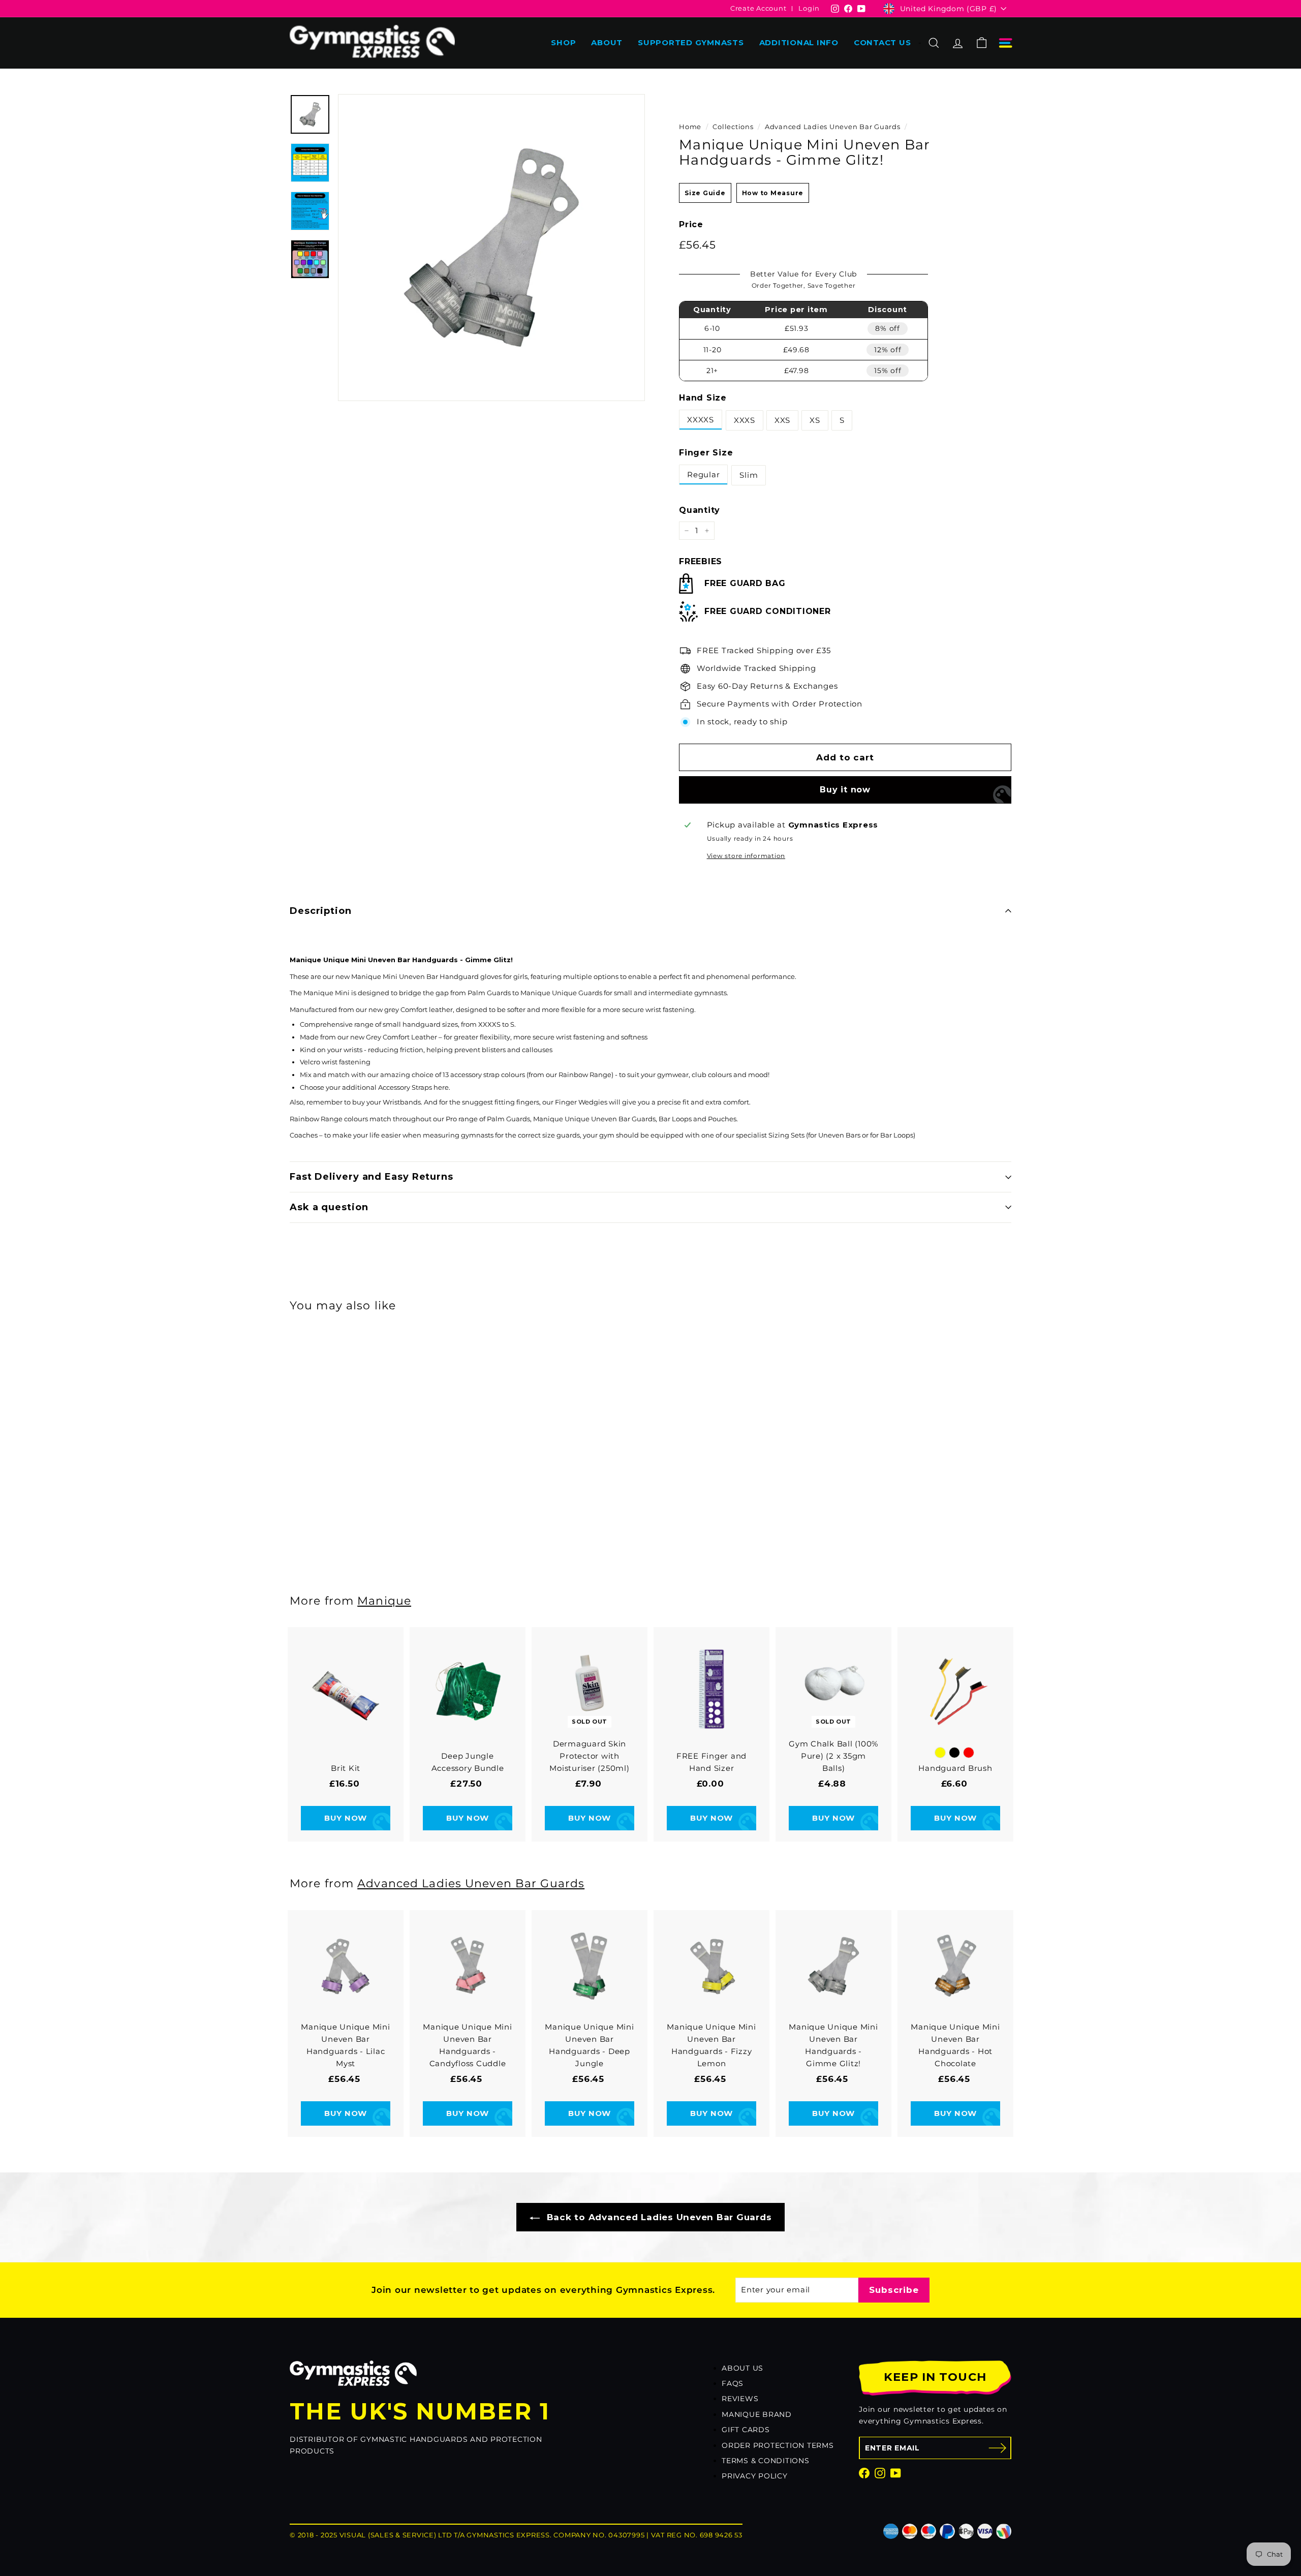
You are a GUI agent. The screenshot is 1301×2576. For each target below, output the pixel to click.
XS (815, 420)
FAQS (733, 2383)
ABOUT (607, 42)
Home (690, 127)
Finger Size (706, 453)
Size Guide (705, 193)
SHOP (563, 42)
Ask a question (329, 1207)
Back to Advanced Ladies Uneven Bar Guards (658, 2217)
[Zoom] (491, 248)
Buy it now (845, 790)
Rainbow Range (585, 1075)
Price (691, 224)
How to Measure (773, 193)
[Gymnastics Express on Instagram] (880, 2473)
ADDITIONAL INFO (799, 42)
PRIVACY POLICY (755, 2476)
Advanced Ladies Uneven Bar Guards (833, 127)
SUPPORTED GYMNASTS (691, 42)
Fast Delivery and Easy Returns (371, 1177)
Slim (749, 475)
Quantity (700, 510)
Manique (384, 1601)
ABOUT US (742, 2368)
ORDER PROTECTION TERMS (778, 2445)
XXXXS (701, 420)
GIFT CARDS (746, 2430)
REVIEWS (740, 2399)
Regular (703, 474)
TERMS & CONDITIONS (766, 2461)
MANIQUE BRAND (757, 2414)
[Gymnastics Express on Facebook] (864, 2473)
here (441, 1087)
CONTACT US (882, 42)
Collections (733, 127)
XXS (782, 420)
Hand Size (703, 398)
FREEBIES (701, 561)
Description (321, 911)
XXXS (745, 420)
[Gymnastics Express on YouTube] (896, 2473)
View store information (746, 856)
